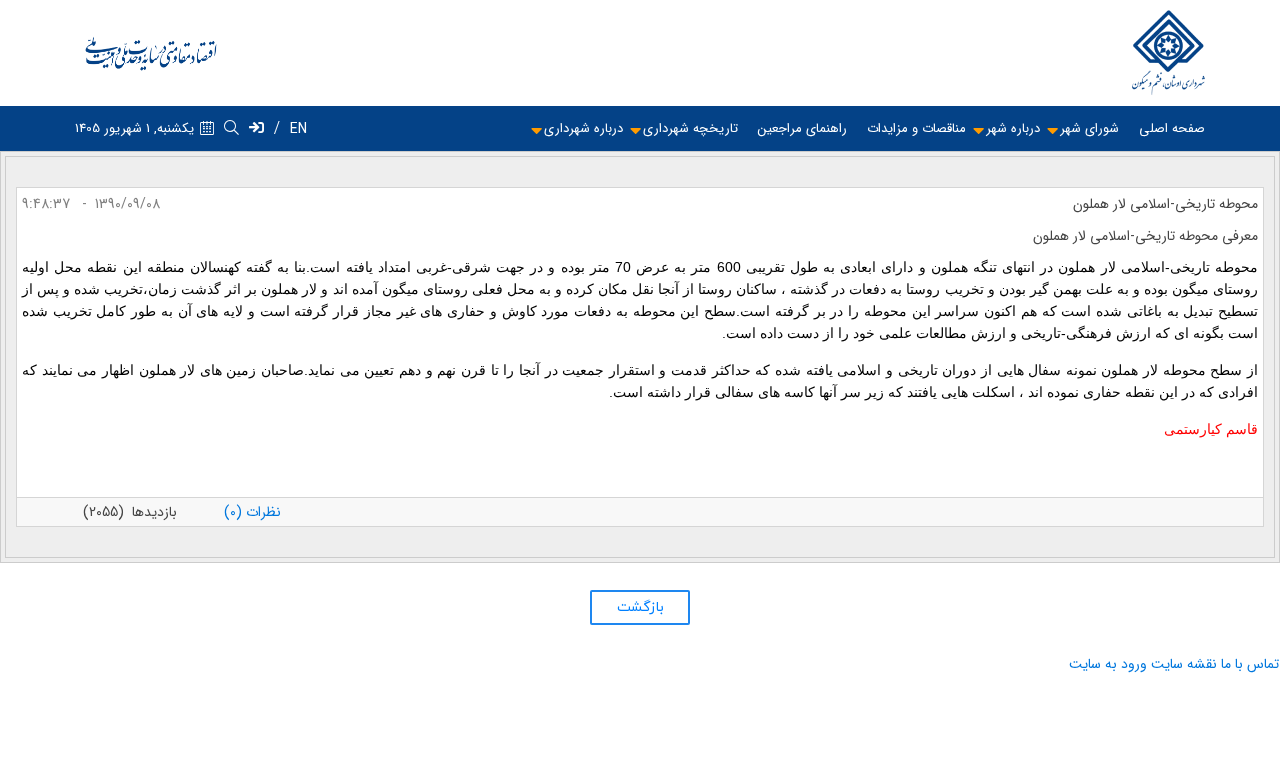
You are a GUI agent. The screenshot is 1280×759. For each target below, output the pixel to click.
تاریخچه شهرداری (690, 128)
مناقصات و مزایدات (916, 128)
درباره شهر (1013, 128)
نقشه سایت (1184, 664)
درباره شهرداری (583, 128)
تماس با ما (1250, 664)
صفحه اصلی (1172, 128)
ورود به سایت (1108, 664)
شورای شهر (1089, 128)
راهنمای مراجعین (802, 128)
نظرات (252, 512)
